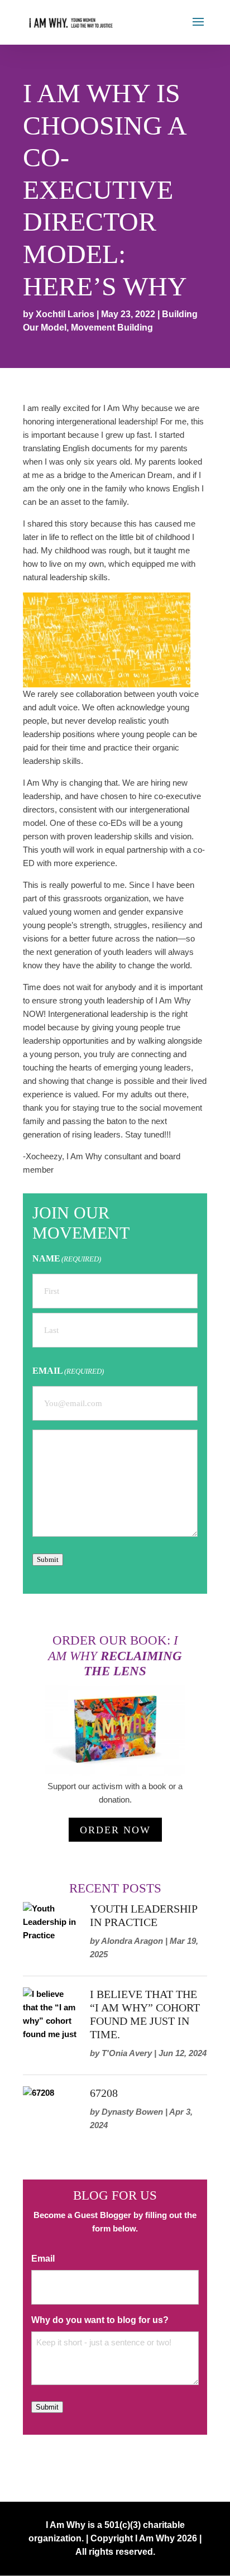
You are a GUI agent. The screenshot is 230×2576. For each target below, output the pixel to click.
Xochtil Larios (65, 314)
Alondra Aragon (132, 1941)
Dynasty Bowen (132, 2112)
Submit (48, 1559)
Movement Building (112, 328)
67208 (104, 2093)
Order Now (115, 1830)
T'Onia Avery (127, 2053)
